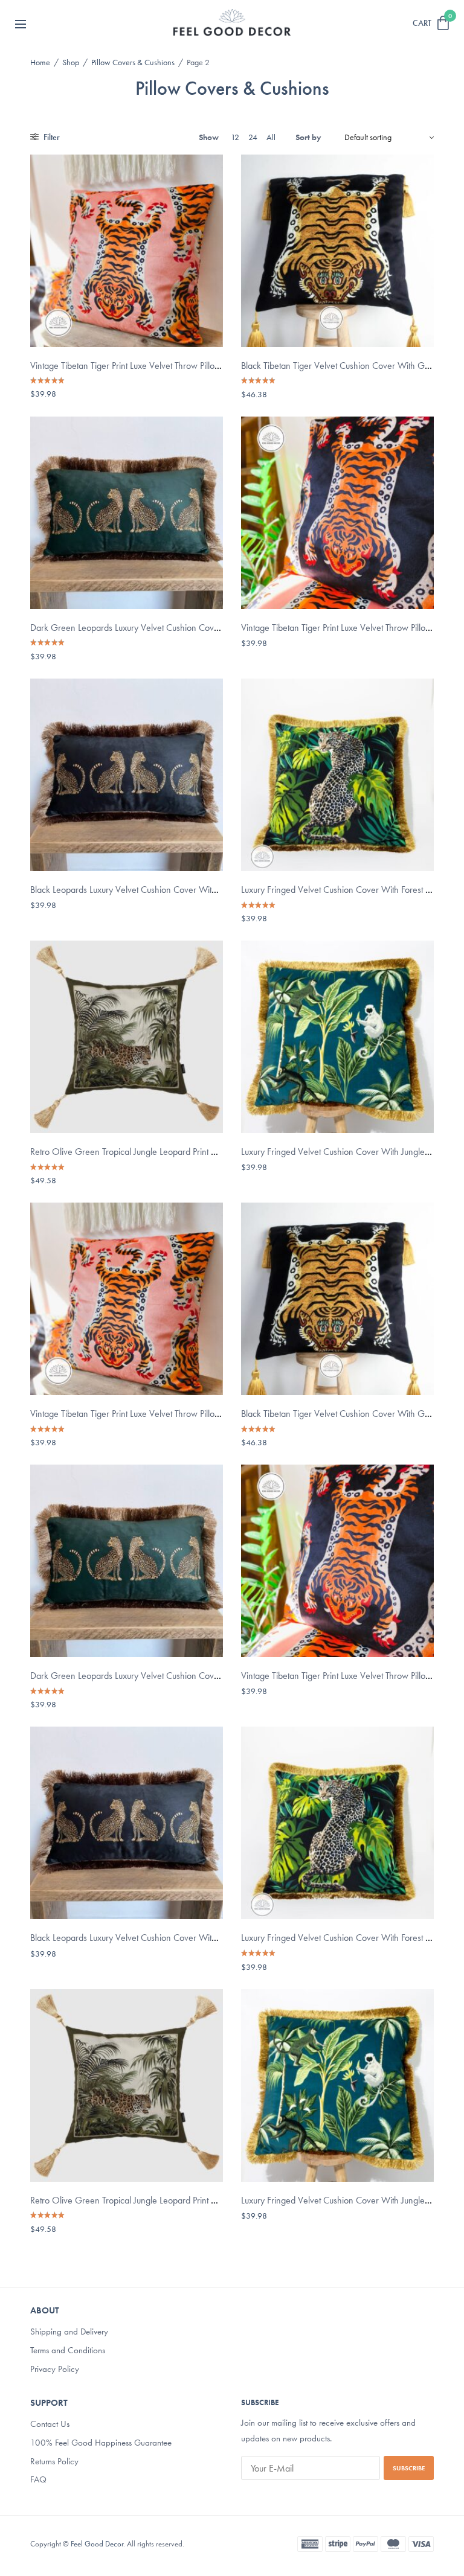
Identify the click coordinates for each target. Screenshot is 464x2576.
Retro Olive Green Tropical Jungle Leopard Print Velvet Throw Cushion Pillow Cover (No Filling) (208, 1152)
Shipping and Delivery (69, 2332)
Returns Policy (54, 2461)
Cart (422, 23)
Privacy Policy (55, 2369)
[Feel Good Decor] (232, 23)
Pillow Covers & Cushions (133, 62)
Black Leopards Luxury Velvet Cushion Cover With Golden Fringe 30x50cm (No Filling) (193, 890)
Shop (71, 62)
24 (253, 137)
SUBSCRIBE (409, 2468)
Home (40, 62)
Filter (51, 137)
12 (235, 137)
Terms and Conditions (68, 2350)
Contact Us (50, 2424)
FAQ (38, 2479)
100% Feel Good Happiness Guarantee (101, 2442)
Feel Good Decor (97, 2544)
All (271, 137)
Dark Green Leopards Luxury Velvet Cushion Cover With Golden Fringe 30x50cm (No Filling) (206, 628)
